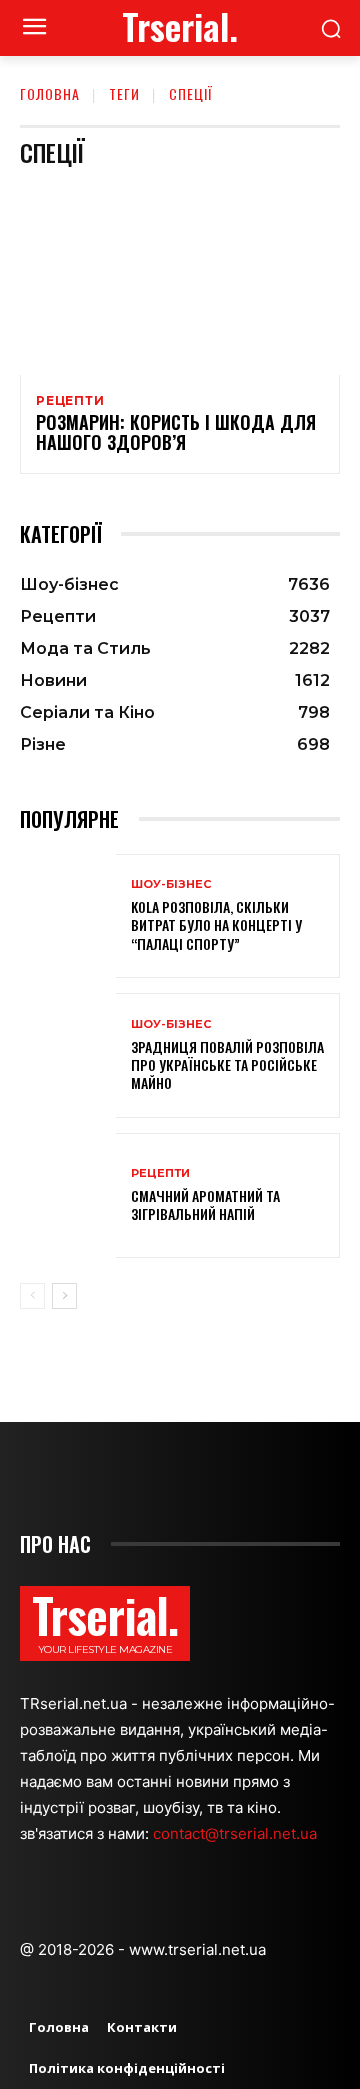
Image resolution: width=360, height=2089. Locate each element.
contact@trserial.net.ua (237, 1833)
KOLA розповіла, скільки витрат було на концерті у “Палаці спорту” (216, 924)
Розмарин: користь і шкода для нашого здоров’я (176, 432)
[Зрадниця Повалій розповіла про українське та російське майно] (68, 1055)
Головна (50, 93)
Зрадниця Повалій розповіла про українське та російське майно (227, 1064)
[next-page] (64, 1296)
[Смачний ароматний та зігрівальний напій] (68, 1195)
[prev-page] (32, 1296)
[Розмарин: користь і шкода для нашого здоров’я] (180, 279)
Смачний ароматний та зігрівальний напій (205, 1204)
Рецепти (70, 401)
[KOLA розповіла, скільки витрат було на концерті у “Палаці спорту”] (68, 916)
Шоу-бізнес (171, 884)
